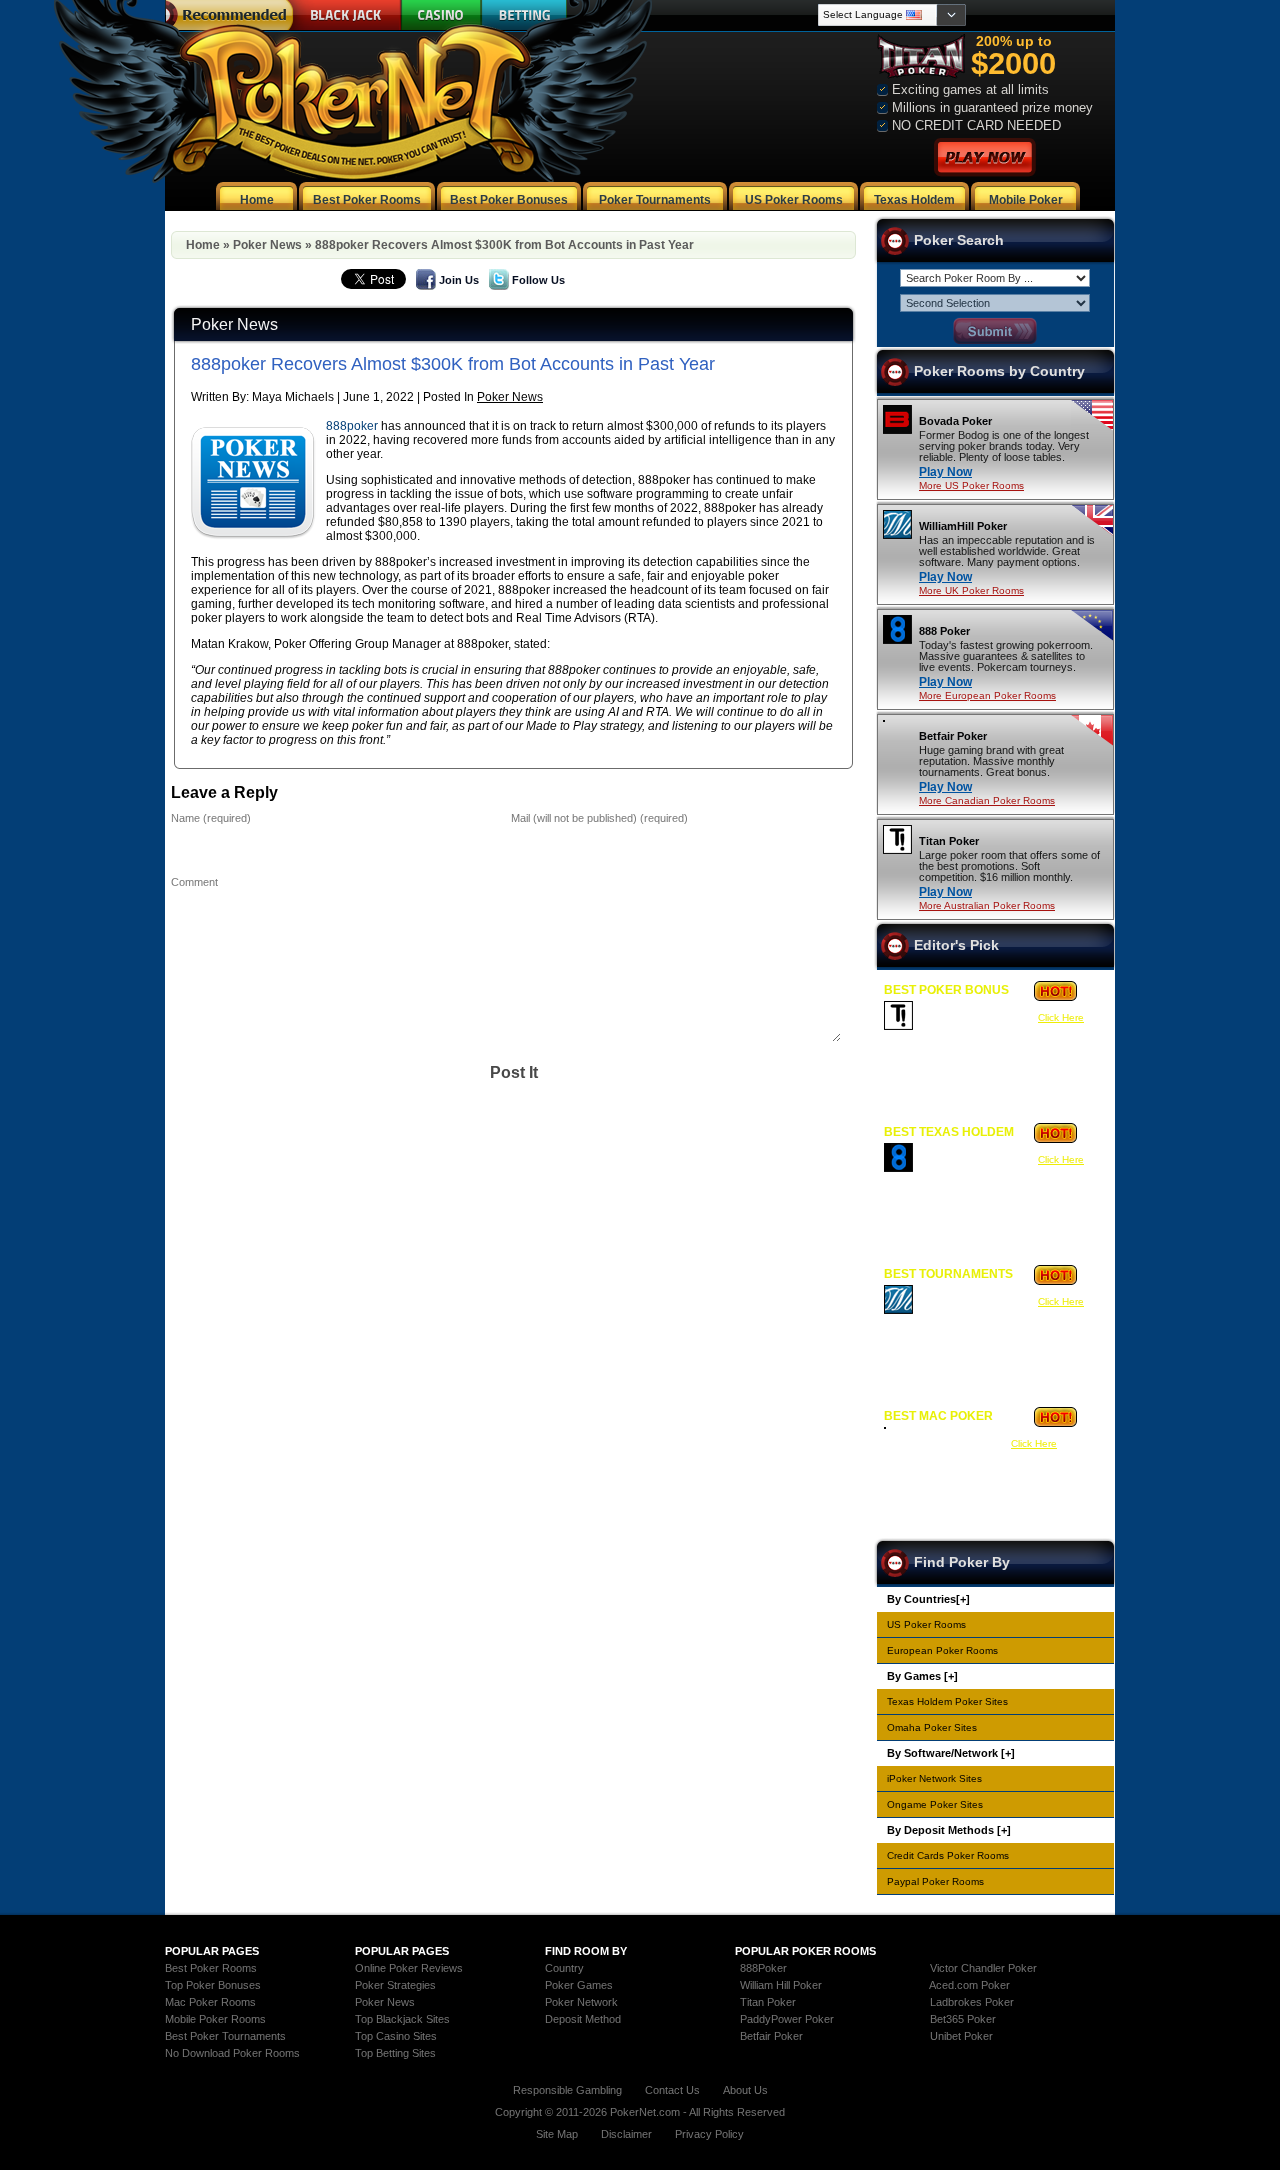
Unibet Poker (961, 2036)
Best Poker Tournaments (225, 2036)
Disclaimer (626, 2134)
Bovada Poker (955, 421)
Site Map (557, 2134)
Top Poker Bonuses (213, 1985)
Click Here (1061, 1017)
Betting (524, 15)
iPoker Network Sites (934, 1778)
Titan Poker (949, 841)
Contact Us (672, 2090)
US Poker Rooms (926, 1624)
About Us (745, 2090)
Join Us (459, 280)
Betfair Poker (953, 736)
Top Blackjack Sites (402, 2019)
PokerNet (353, 91)
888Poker (763, 1968)
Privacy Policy (709, 2134)
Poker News (267, 245)
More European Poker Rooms (987, 695)
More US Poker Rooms (971, 485)
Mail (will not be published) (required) (599, 818)
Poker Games (579, 1985)
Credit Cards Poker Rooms (948, 1855)
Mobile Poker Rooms (215, 2019)
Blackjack (343, 15)
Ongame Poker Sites (935, 1804)
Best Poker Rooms (211, 1968)
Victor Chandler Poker (983, 1968)
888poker (352, 426)
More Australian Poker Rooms (987, 905)
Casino (441, 15)
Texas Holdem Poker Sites (947, 1701)
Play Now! (985, 157)
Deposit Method (583, 2019)
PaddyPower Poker (787, 2019)
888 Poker (944, 631)
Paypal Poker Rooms (935, 1881)
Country (564, 1968)
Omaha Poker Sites (932, 1727)
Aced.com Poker (969, 1985)
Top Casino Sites (396, 2036)
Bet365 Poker (963, 2019)
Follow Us (538, 280)
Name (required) (211, 818)
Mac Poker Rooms (210, 2002)
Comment (194, 882)
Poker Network (581, 2002)
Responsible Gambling (567, 2090)
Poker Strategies (395, 1985)
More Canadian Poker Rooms (987, 800)
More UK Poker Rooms (971, 590)
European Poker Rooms (942, 1650)
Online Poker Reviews (409, 1968)
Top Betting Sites (395, 2053)
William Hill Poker (781, 1985)
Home (203, 245)
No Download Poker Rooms (232, 2053)
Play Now (945, 472)
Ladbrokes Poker (972, 2002)
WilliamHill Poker (963, 526)
